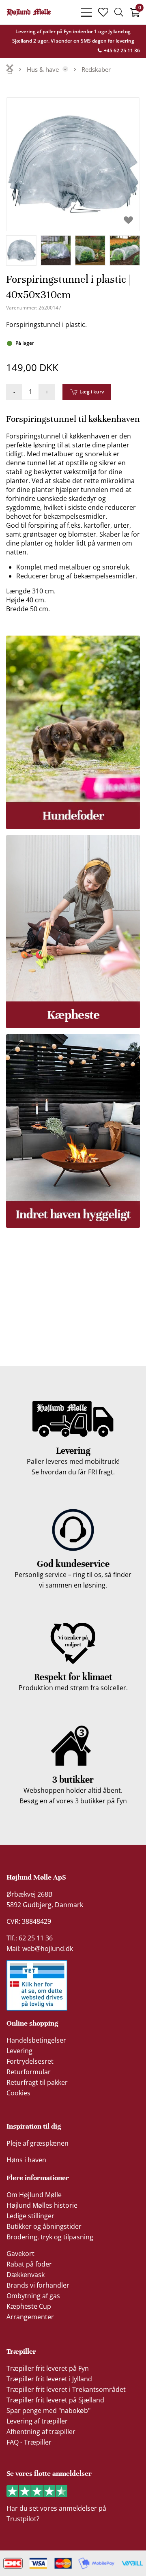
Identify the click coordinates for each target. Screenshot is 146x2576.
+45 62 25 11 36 (121, 50)
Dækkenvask (26, 2275)
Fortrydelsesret (30, 2061)
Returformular (29, 2072)
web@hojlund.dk (48, 1949)
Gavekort (20, 2254)
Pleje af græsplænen (38, 2143)
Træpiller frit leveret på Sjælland (55, 2400)
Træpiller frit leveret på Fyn (48, 2368)
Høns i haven (26, 2160)
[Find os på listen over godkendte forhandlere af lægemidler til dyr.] (37, 1985)
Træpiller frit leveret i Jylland (49, 2379)
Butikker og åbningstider (44, 2226)
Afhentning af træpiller (41, 2432)
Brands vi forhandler (38, 2285)
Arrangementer (30, 2317)
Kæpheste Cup (29, 2306)
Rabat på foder (29, 2264)
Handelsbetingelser (36, 2040)
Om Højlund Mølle (34, 2195)
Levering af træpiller (37, 2421)
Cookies (18, 2093)
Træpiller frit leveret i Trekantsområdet (66, 2389)
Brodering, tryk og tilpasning (50, 2237)
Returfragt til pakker (37, 2082)
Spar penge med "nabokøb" (48, 2411)
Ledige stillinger (30, 2216)
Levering (19, 2051)
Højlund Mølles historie (42, 2205)
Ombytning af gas (33, 2296)
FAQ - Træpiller (29, 2442)
